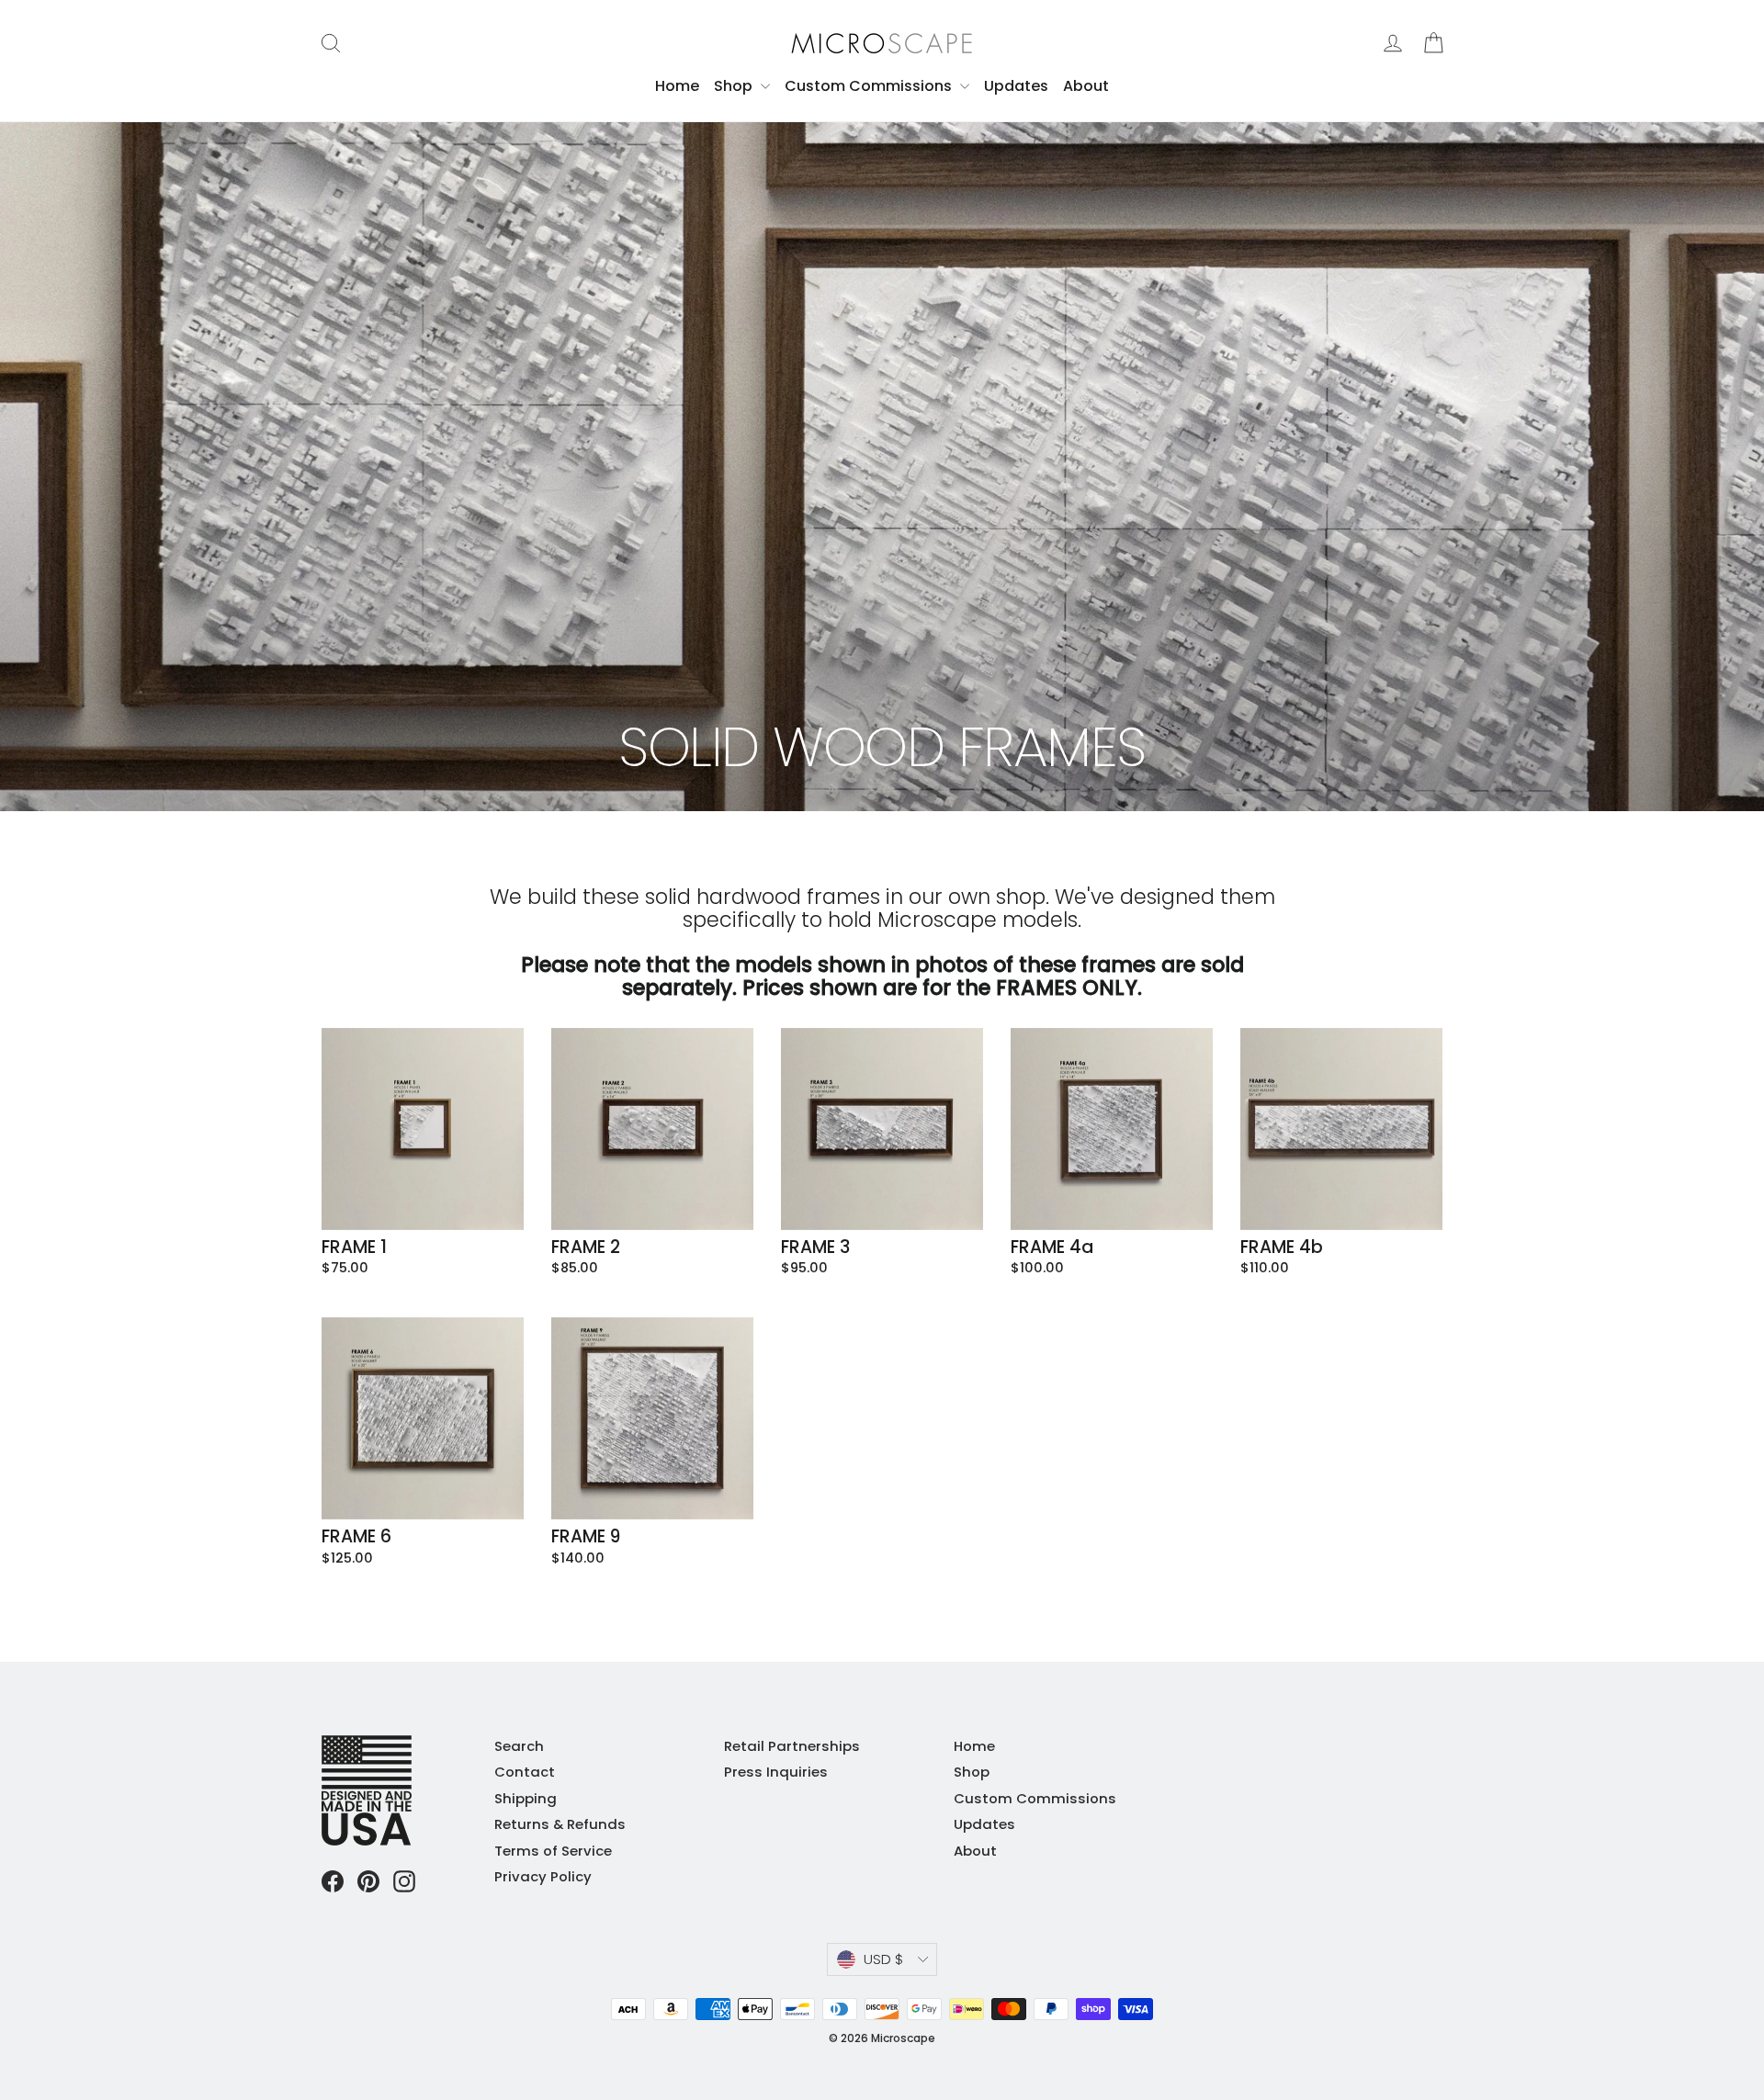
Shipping (526, 1798)
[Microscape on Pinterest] (368, 1881)
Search (519, 1746)
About (1086, 86)
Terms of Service (553, 1851)
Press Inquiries (776, 1772)
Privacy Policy (543, 1876)
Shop (735, 86)
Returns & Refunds (560, 1824)
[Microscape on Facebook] (333, 1881)
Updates (1016, 86)
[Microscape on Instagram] (404, 1881)
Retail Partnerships (792, 1746)
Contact (525, 1772)
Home (677, 86)
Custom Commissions (870, 86)
